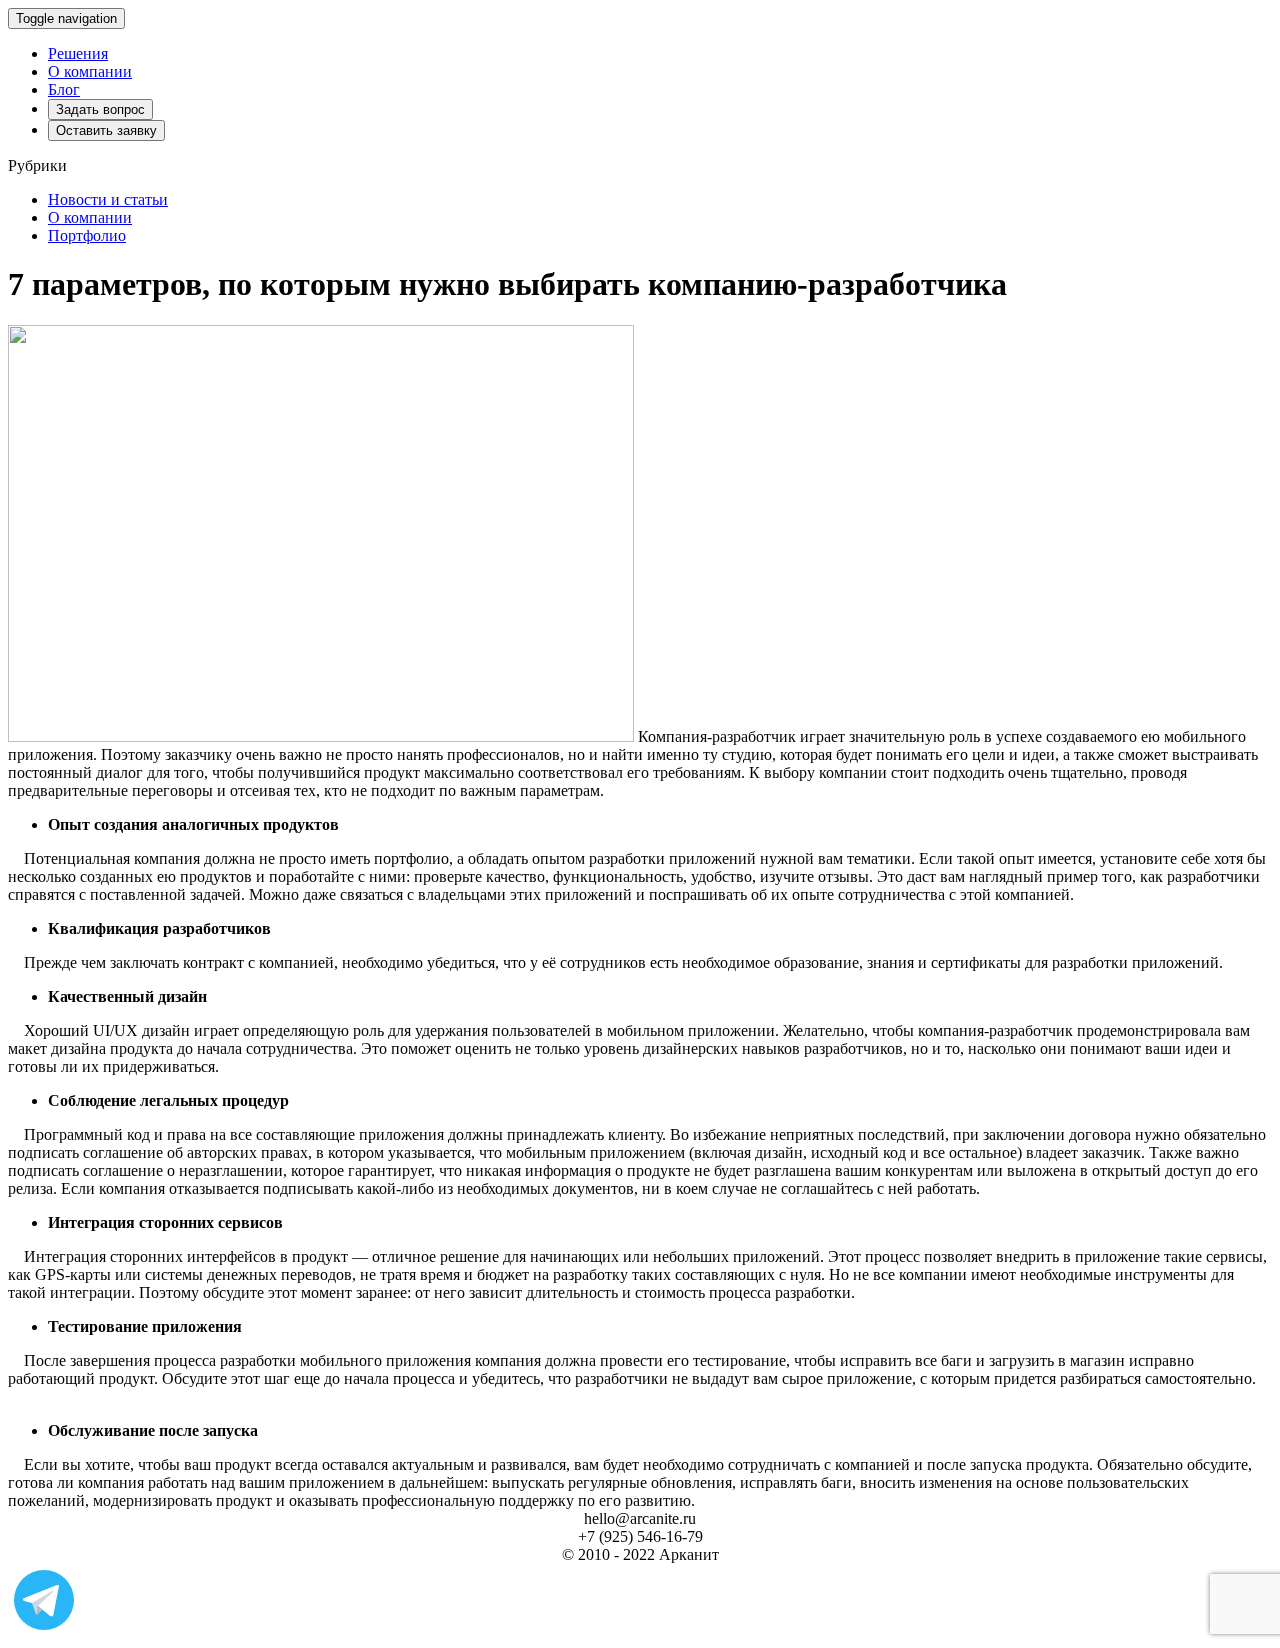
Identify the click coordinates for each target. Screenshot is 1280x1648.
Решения (78, 53)
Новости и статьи (108, 199)
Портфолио (87, 235)
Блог (64, 89)
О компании (90, 71)
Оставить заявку (106, 130)
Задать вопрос (100, 109)
